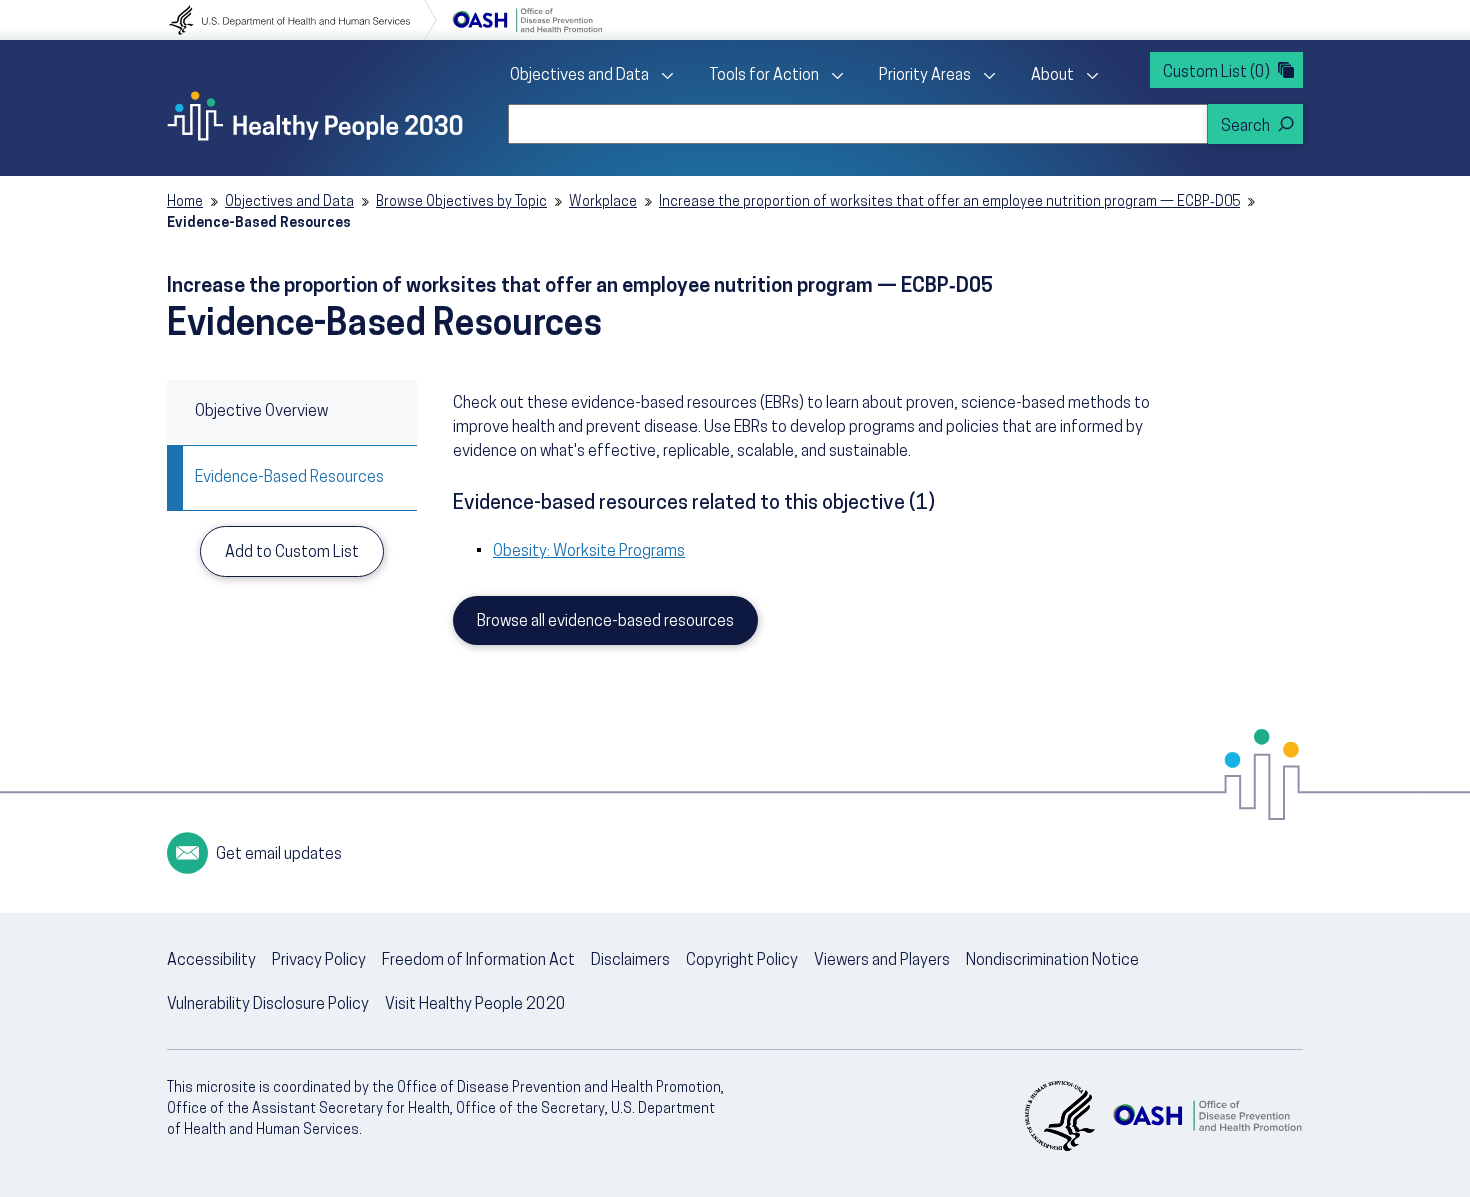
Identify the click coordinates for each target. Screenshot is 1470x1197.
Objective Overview (261, 412)
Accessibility (211, 961)
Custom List (1216, 73)
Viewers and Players (882, 961)
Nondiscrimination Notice (1052, 961)
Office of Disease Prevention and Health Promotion (527, 20)
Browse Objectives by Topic (461, 202)
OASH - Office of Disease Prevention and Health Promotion (1207, 1116)
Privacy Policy (319, 961)
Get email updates (279, 855)
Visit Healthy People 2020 (475, 1005)
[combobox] (858, 124)
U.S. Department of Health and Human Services (303, 20)
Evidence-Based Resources (289, 478)
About (1052, 76)
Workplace (603, 202)
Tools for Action (764, 76)
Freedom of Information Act (478, 961)
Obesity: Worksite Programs (589, 552)
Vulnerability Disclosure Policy (268, 1005)
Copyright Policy (742, 961)
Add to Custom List (292, 553)
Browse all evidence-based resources (605, 622)
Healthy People (315, 116)
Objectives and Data (579, 76)
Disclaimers (630, 961)
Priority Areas (925, 76)
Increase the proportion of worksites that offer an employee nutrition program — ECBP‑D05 (949, 202)
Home (185, 202)
